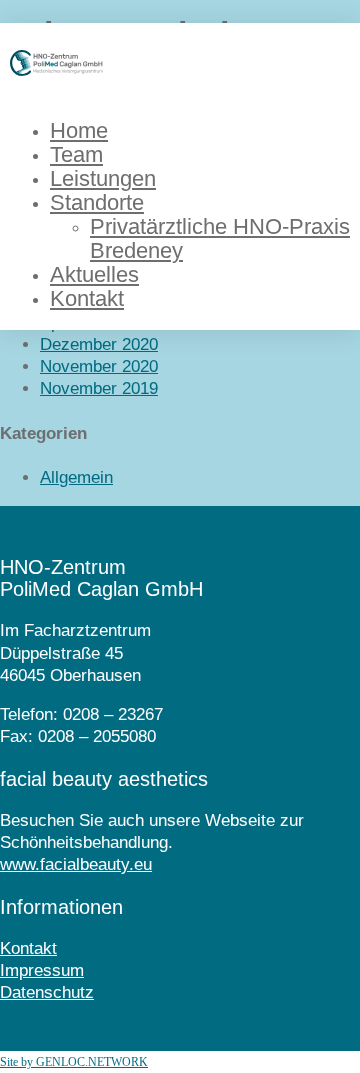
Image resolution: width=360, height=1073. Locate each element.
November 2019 (99, 388)
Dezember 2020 (99, 344)
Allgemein (76, 477)
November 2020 (99, 366)
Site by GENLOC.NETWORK (74, 1062)
